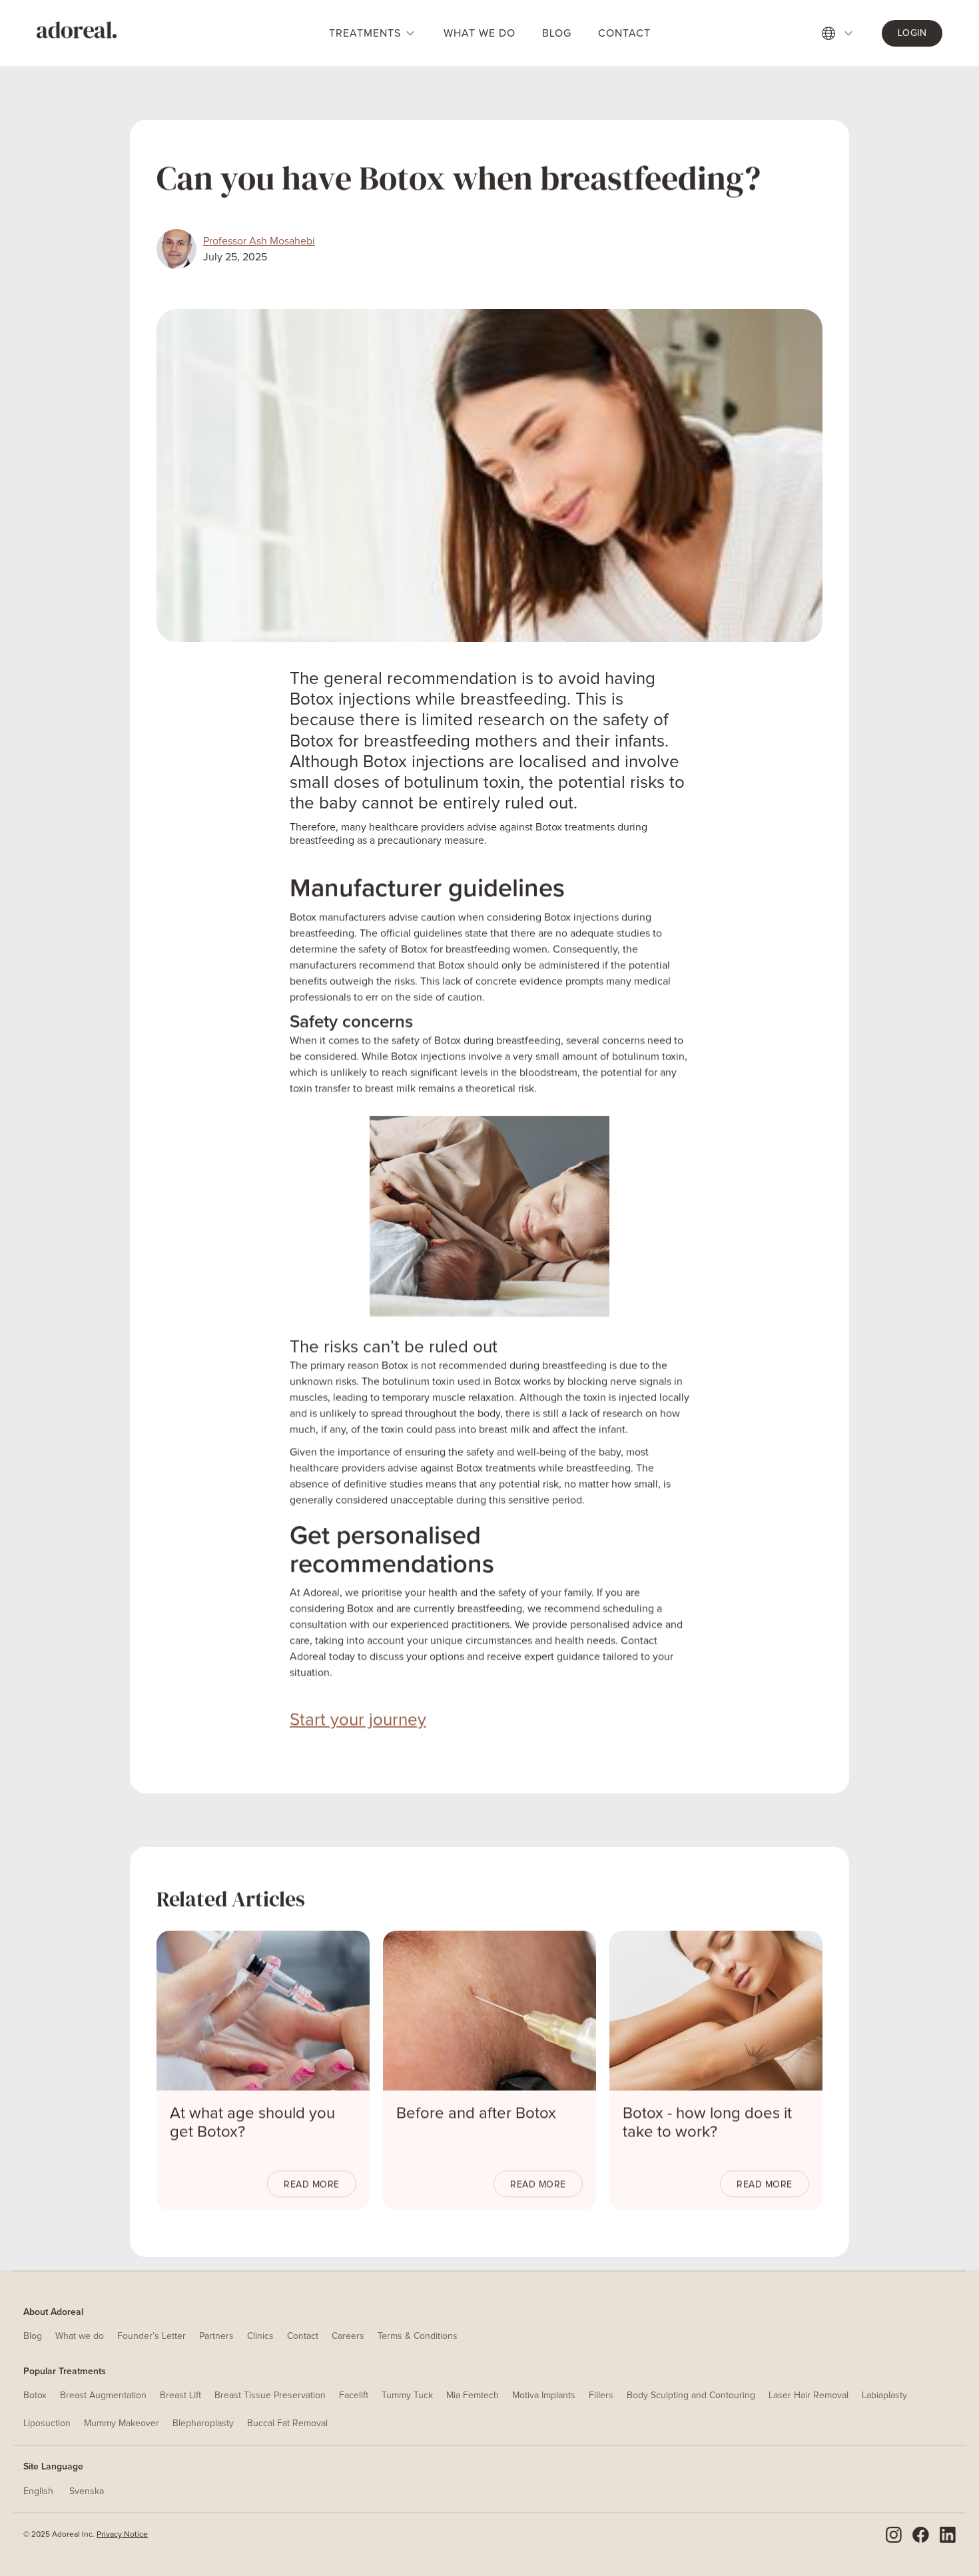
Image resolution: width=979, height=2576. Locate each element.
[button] (845, 33)
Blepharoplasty (203, 2423)
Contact (303, 2336)
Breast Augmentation (103, 2396)
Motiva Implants (544, 2396)
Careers (348, 2336)
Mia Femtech (473, 2396)
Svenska (87, 2491)
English (38, 2491)
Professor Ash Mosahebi (259, 241)
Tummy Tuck (407, 2396)
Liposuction (47, 2423)
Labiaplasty (884, 2396)
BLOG (557, 33)
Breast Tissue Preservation (270, 2396)
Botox (35, 2396)
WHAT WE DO (480, 33)
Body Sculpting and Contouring (691, 2396)
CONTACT (624, 33)
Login (912, 33)
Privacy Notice (122, 2535)
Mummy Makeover (122, 2423)
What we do (80, 2336)
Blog (33, 2336)
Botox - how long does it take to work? (707, 2122)
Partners (216, 2336)
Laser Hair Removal (809, 2396)
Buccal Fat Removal (287, 2423)
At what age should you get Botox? (252, 2122)
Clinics (260, 2336)
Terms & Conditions (418, 2336)
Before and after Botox (476, 2113)
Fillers (601, 2396)
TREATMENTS (365, 33)
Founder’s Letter (152, 2336)
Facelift (354, 2396)
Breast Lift (180, 2396)
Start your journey (358, 1720)
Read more (312, 2184)
